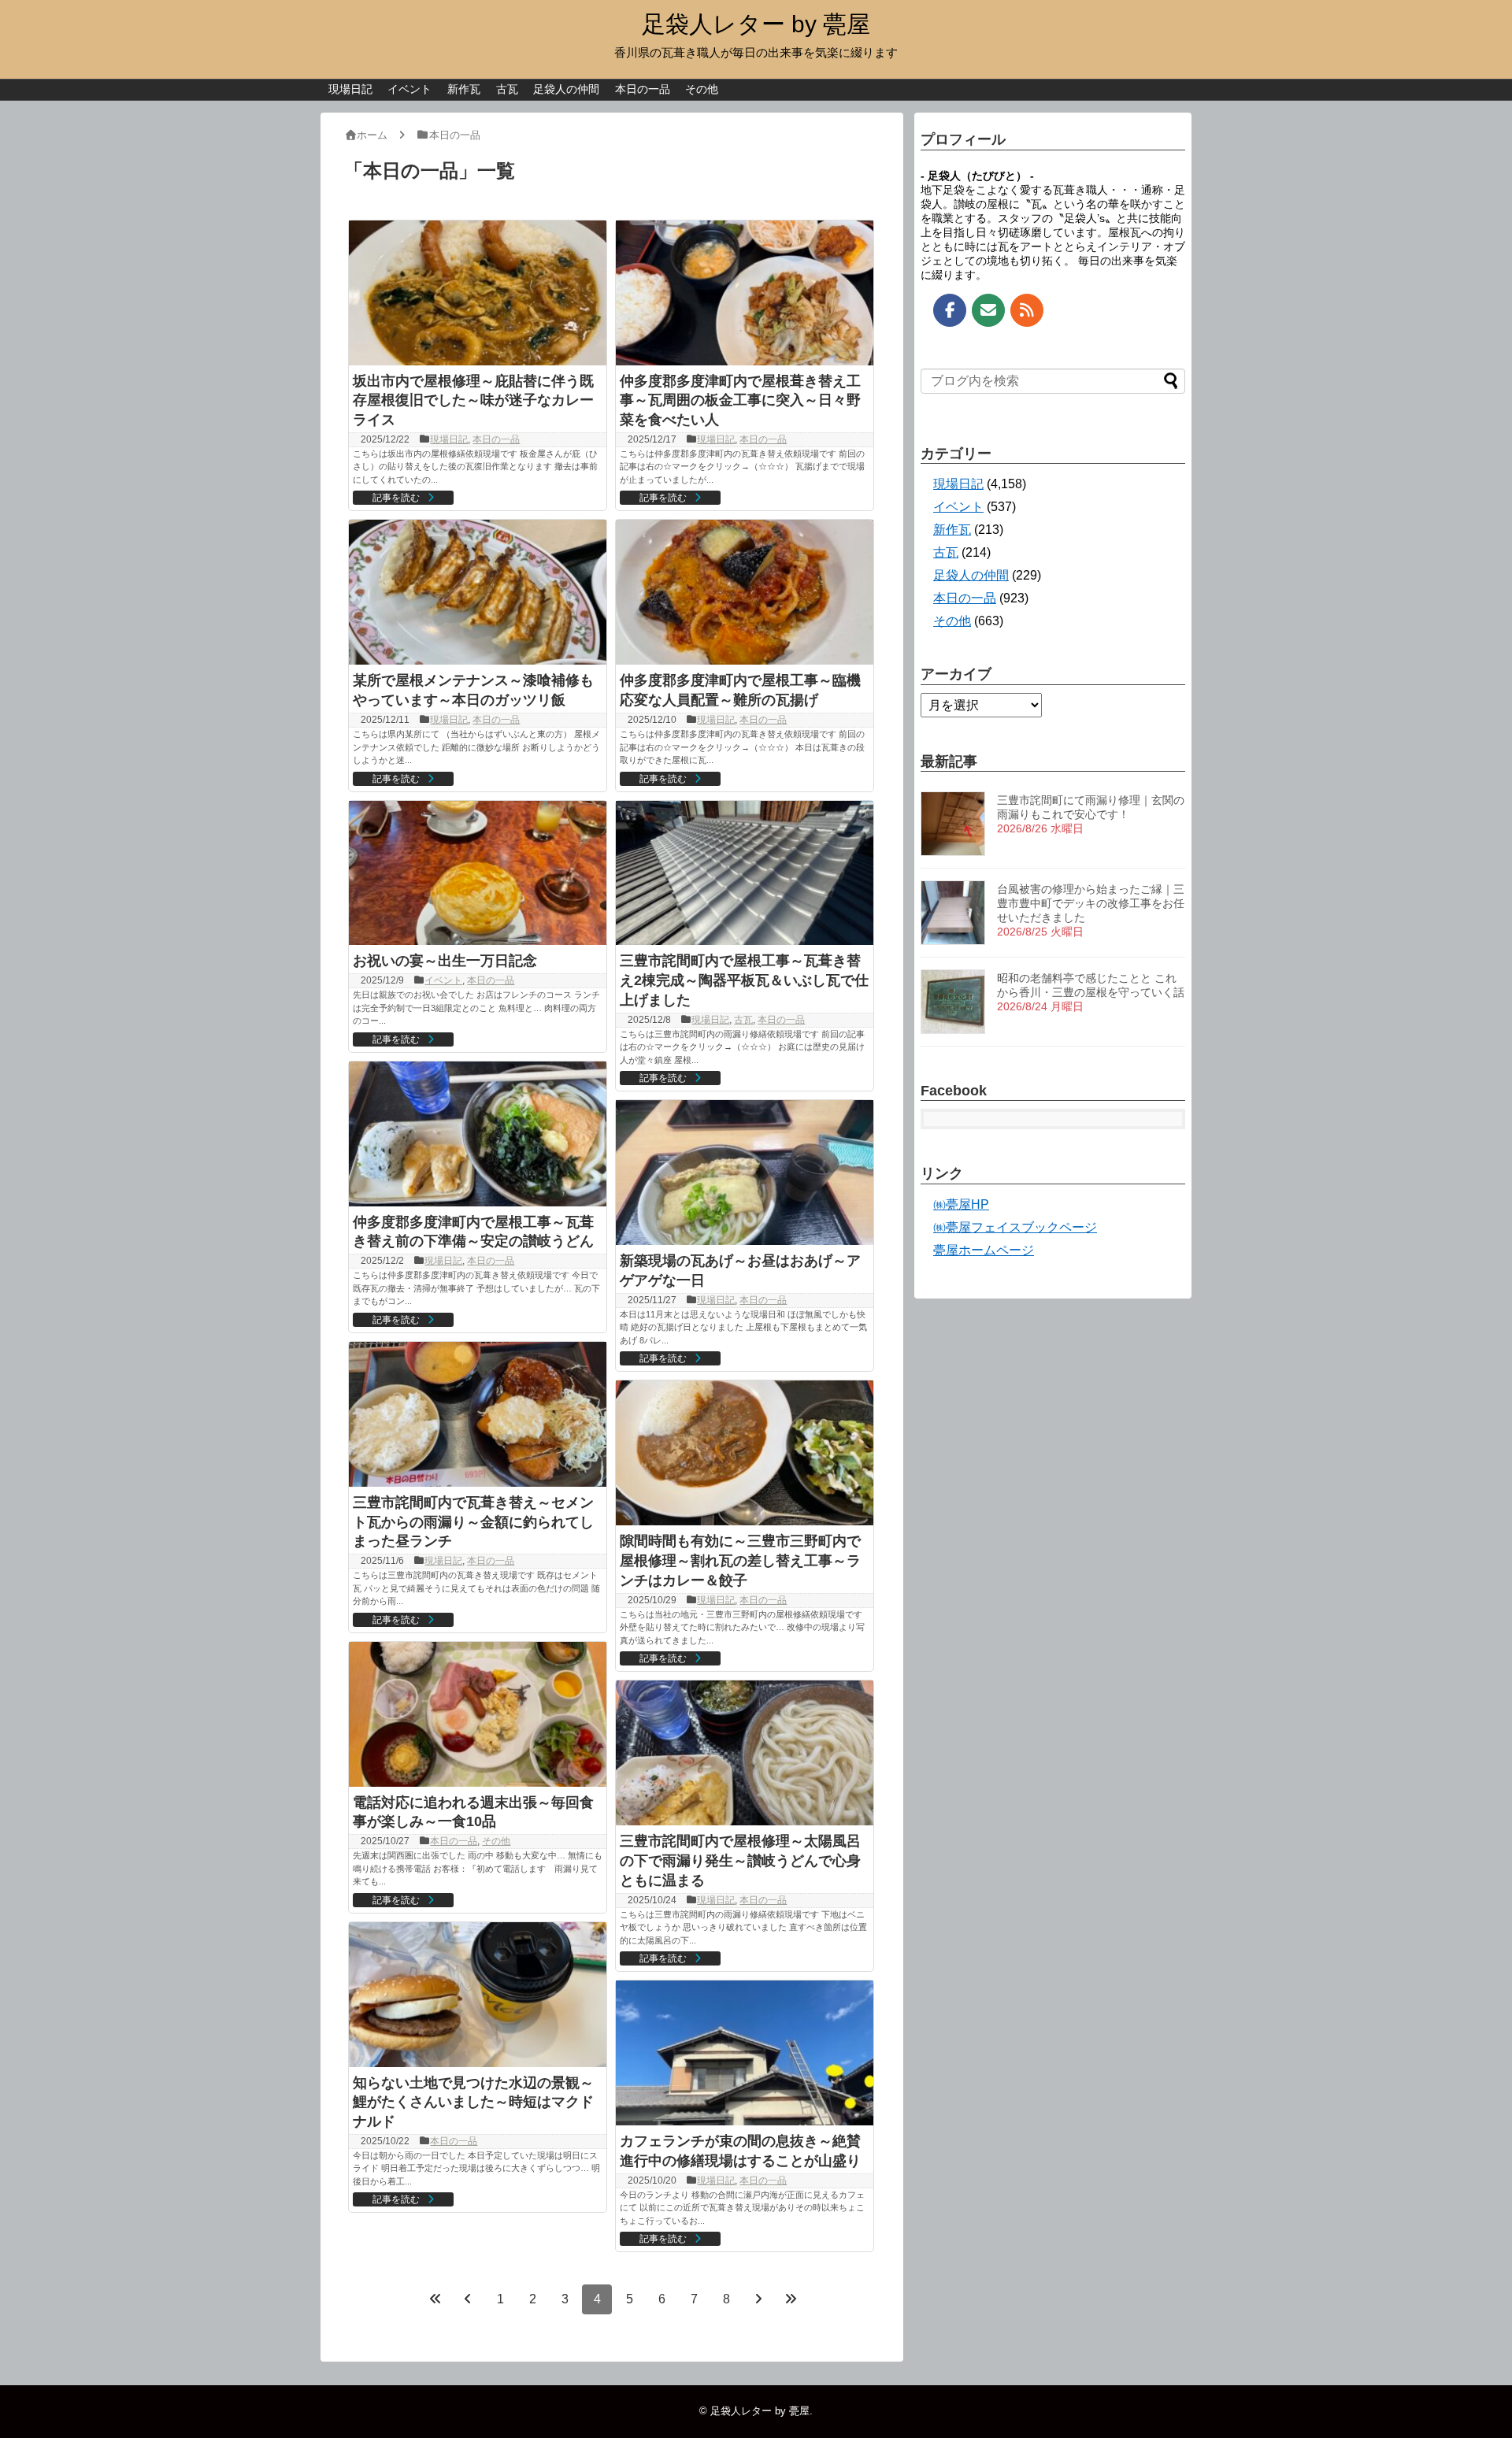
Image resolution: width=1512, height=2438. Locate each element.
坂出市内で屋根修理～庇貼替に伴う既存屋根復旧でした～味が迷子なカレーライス (473, 401)
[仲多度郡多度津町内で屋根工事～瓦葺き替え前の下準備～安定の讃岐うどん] (478, 1134)
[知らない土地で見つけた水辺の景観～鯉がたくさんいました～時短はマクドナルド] (478, 1995)
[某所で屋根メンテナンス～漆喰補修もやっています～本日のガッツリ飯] (478, 592)
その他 (702, 89)
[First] (435, 2299)
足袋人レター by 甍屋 (756, 24)
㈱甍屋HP (961, 1204)
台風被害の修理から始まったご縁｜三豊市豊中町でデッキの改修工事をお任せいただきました (1091, 903)
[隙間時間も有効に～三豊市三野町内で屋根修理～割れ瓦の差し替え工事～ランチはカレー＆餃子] (745, 1453)
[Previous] (468, 2299)
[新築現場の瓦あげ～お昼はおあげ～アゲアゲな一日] (745, 1173)
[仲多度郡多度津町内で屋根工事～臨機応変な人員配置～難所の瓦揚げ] (745, 592)
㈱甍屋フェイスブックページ (1015, 1227)
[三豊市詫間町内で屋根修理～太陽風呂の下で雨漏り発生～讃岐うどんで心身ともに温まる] (745, 1753)
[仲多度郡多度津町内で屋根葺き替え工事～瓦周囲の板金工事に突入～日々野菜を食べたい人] (745, 293)
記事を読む (396, 498)
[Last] (791, 2299)
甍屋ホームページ (984, 1250)
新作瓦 (464, 89)
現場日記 (350, 89)
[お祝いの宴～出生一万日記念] (478, 873)
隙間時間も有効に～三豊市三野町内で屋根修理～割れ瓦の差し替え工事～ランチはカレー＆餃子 (740, 1561)
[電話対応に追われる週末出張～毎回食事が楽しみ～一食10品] (478, 1714)
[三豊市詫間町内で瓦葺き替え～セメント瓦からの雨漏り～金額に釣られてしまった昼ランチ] (478, 1414)
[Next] (758, 2299)
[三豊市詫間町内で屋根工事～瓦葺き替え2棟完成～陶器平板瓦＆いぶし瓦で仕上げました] (745, 873)
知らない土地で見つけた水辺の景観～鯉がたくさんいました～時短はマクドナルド (473, 2103)
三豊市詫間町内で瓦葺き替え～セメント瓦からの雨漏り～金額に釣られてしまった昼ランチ (473, 1522)
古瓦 (507, 89)
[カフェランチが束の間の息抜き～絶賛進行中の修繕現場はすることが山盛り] (745, 2053)
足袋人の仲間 (566, 89)
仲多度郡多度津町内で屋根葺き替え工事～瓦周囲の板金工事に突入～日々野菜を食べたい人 (740, 401)
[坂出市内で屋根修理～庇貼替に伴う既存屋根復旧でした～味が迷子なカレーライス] (478, 293)
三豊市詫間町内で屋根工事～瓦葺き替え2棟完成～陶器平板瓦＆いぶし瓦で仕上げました (744, 980)
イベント (409, 89)
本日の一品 (643, 89)
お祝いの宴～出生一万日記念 (445, 961)
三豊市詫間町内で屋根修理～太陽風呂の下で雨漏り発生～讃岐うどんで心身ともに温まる (740, 1861)
